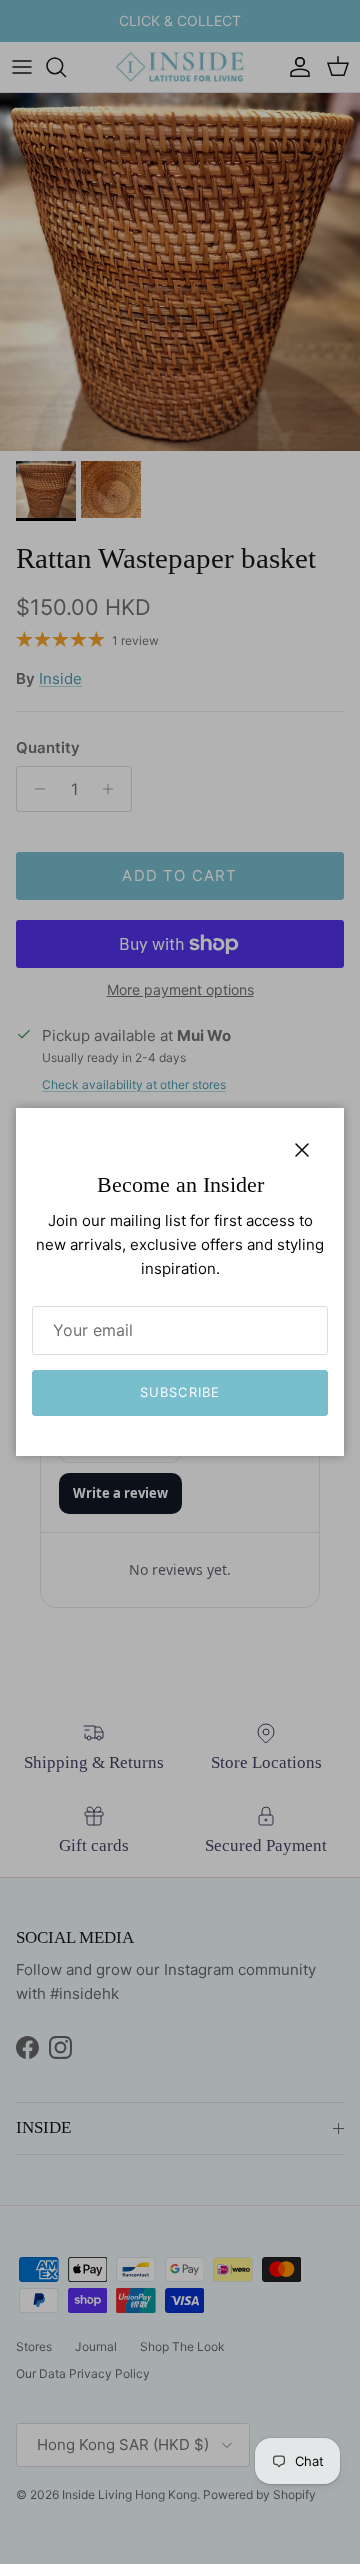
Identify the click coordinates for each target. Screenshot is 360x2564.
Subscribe (179, 1392)
